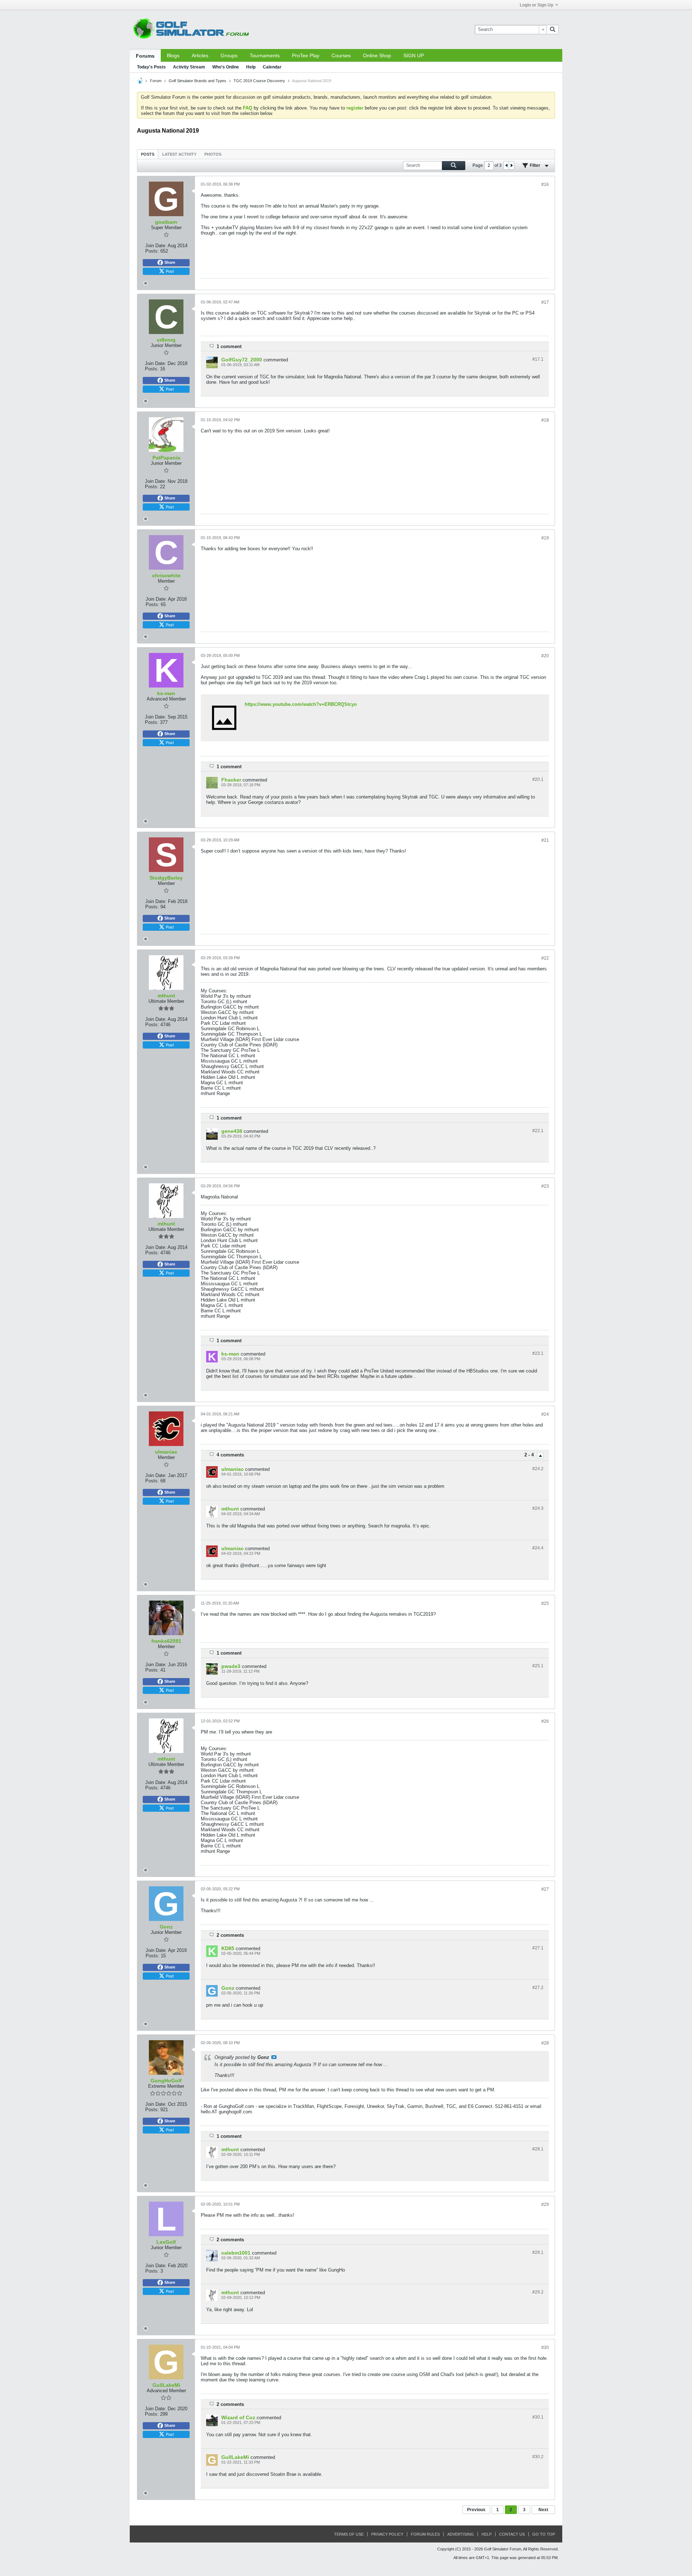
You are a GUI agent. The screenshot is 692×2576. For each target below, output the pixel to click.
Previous (476, 2510)
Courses (341, 55)
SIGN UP (414, 55)
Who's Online (226, 67)
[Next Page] (511, 165)
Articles (200, 55)
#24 (545, 1414)
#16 (545, 184)
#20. (538, 779)
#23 (545, 1186)
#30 (545, 2348)
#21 (545, 840)
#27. (538, 1948)
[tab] (148, 154)
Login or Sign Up (536, 5)
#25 (545, 1603)
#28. (538, 2149)
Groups (229, 55)
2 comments (230, 1935)
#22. (538, 1131)
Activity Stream (189, 67)
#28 (545, 2043)
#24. (538, 1469)
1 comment (229, 346)
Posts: (152, 251)
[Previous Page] (506, 165)
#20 (545, 656)
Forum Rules (425, 2534)
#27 (545, 1889)
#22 (545, 958)
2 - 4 (530, 1455)
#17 (545, 302)
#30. (538, 2417)
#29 (545, 2204)
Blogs (173, 55)
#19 (545, 538)
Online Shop (377, 55)
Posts (148, 154)
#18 (545, 420)
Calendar (272, 67)
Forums (145, 56)
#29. (538, 2252)
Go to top (544, 2534)
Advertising (461, 2534)
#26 (545, 1721)
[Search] (553, 30)
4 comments (230, 1455)
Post (170, 271)
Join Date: (156, 246)
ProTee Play (306, 55)
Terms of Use (349, 2534)
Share (170, 262)
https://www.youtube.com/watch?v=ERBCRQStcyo (301, 704)
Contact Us (512, 2534)
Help (251, 67)
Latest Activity (179, 154)
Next (543, 2510)
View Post (274, 2057)
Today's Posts (151, 67)
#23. (538, 1353)
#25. (538, 1666)
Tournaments (265, 55)
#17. (538, 359)
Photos (213, 154)
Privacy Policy (387, 2534)
